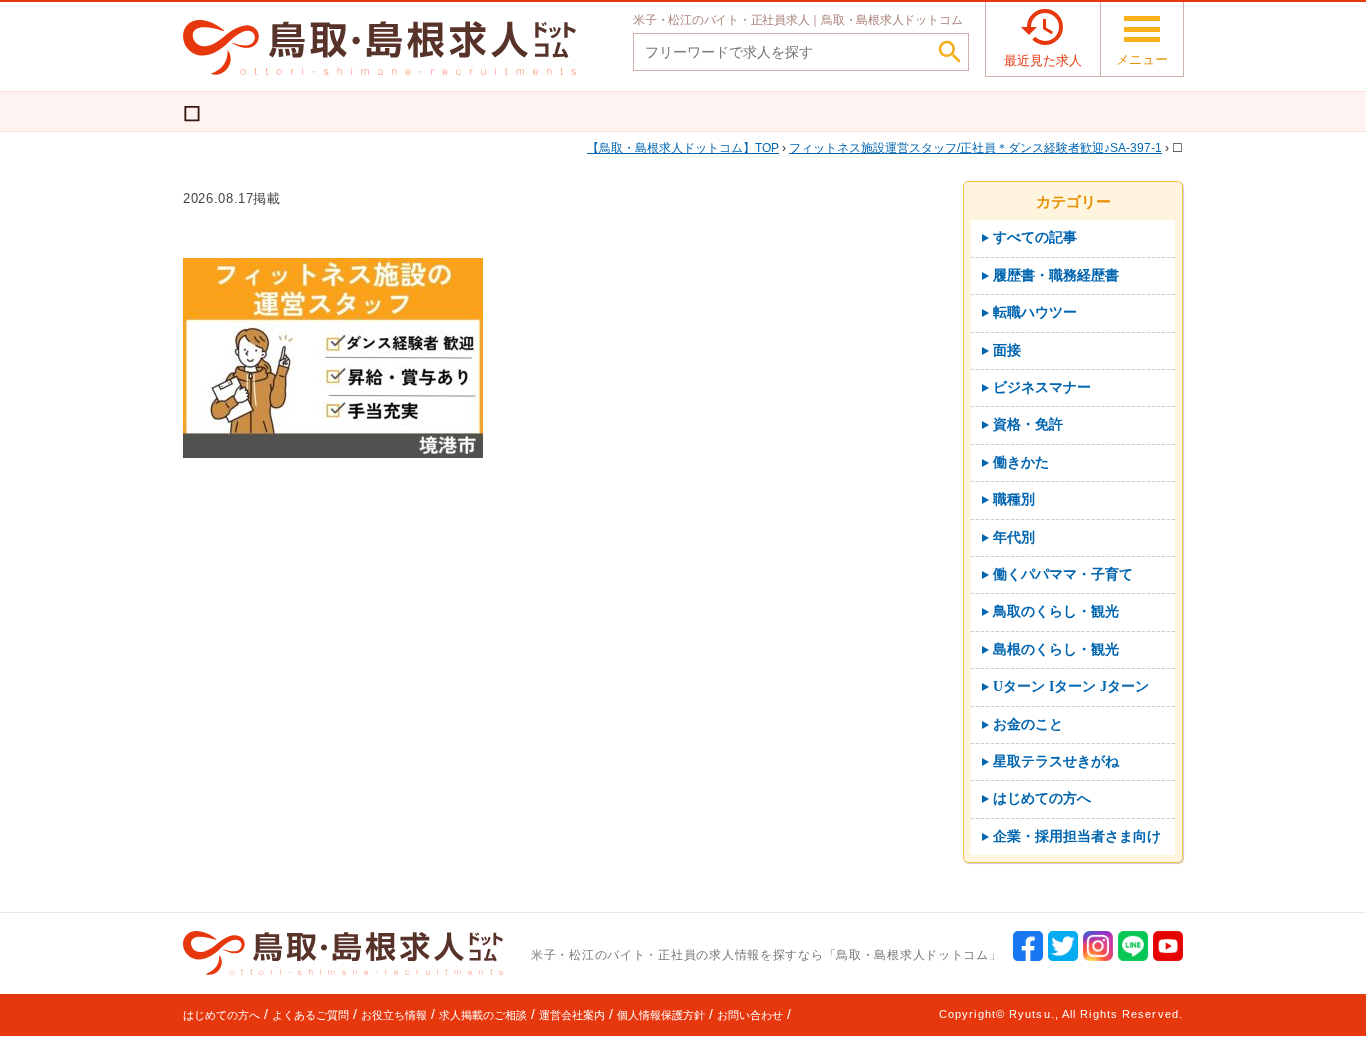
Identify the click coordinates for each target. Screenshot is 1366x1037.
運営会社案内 (572, 1015)
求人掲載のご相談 (483, 1015)
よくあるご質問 (310, 1015)
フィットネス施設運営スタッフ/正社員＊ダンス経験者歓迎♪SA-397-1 (975, 148)
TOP (689, 148)
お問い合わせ (750, 1015)
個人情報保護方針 (661, 1015)
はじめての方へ (221, 1015)
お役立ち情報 (394, 1015)
